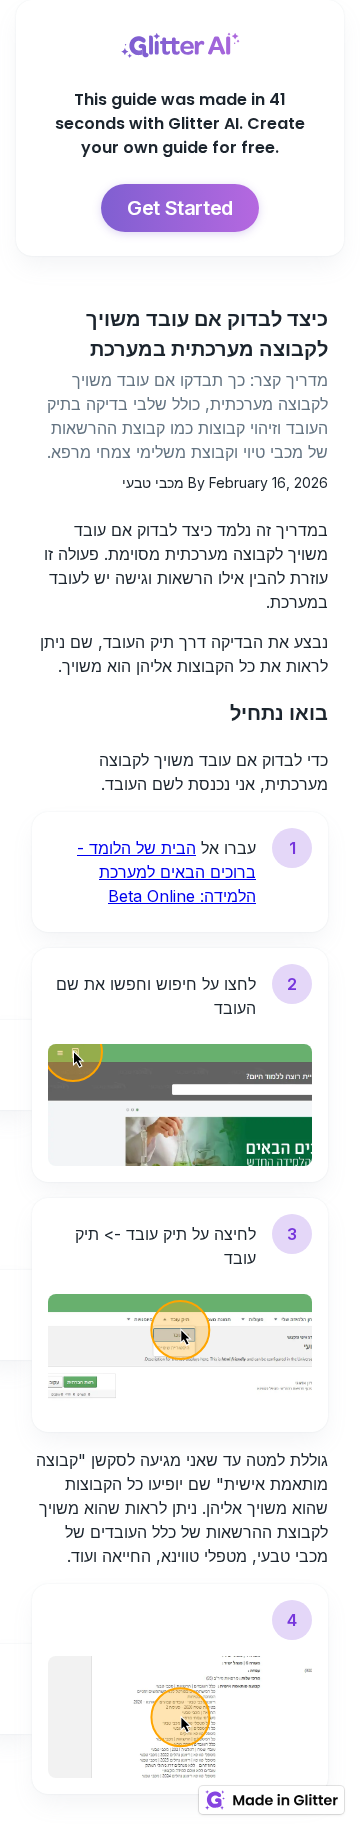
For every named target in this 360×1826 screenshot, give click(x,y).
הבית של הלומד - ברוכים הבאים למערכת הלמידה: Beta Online (166, 872)
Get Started (180, 208)
